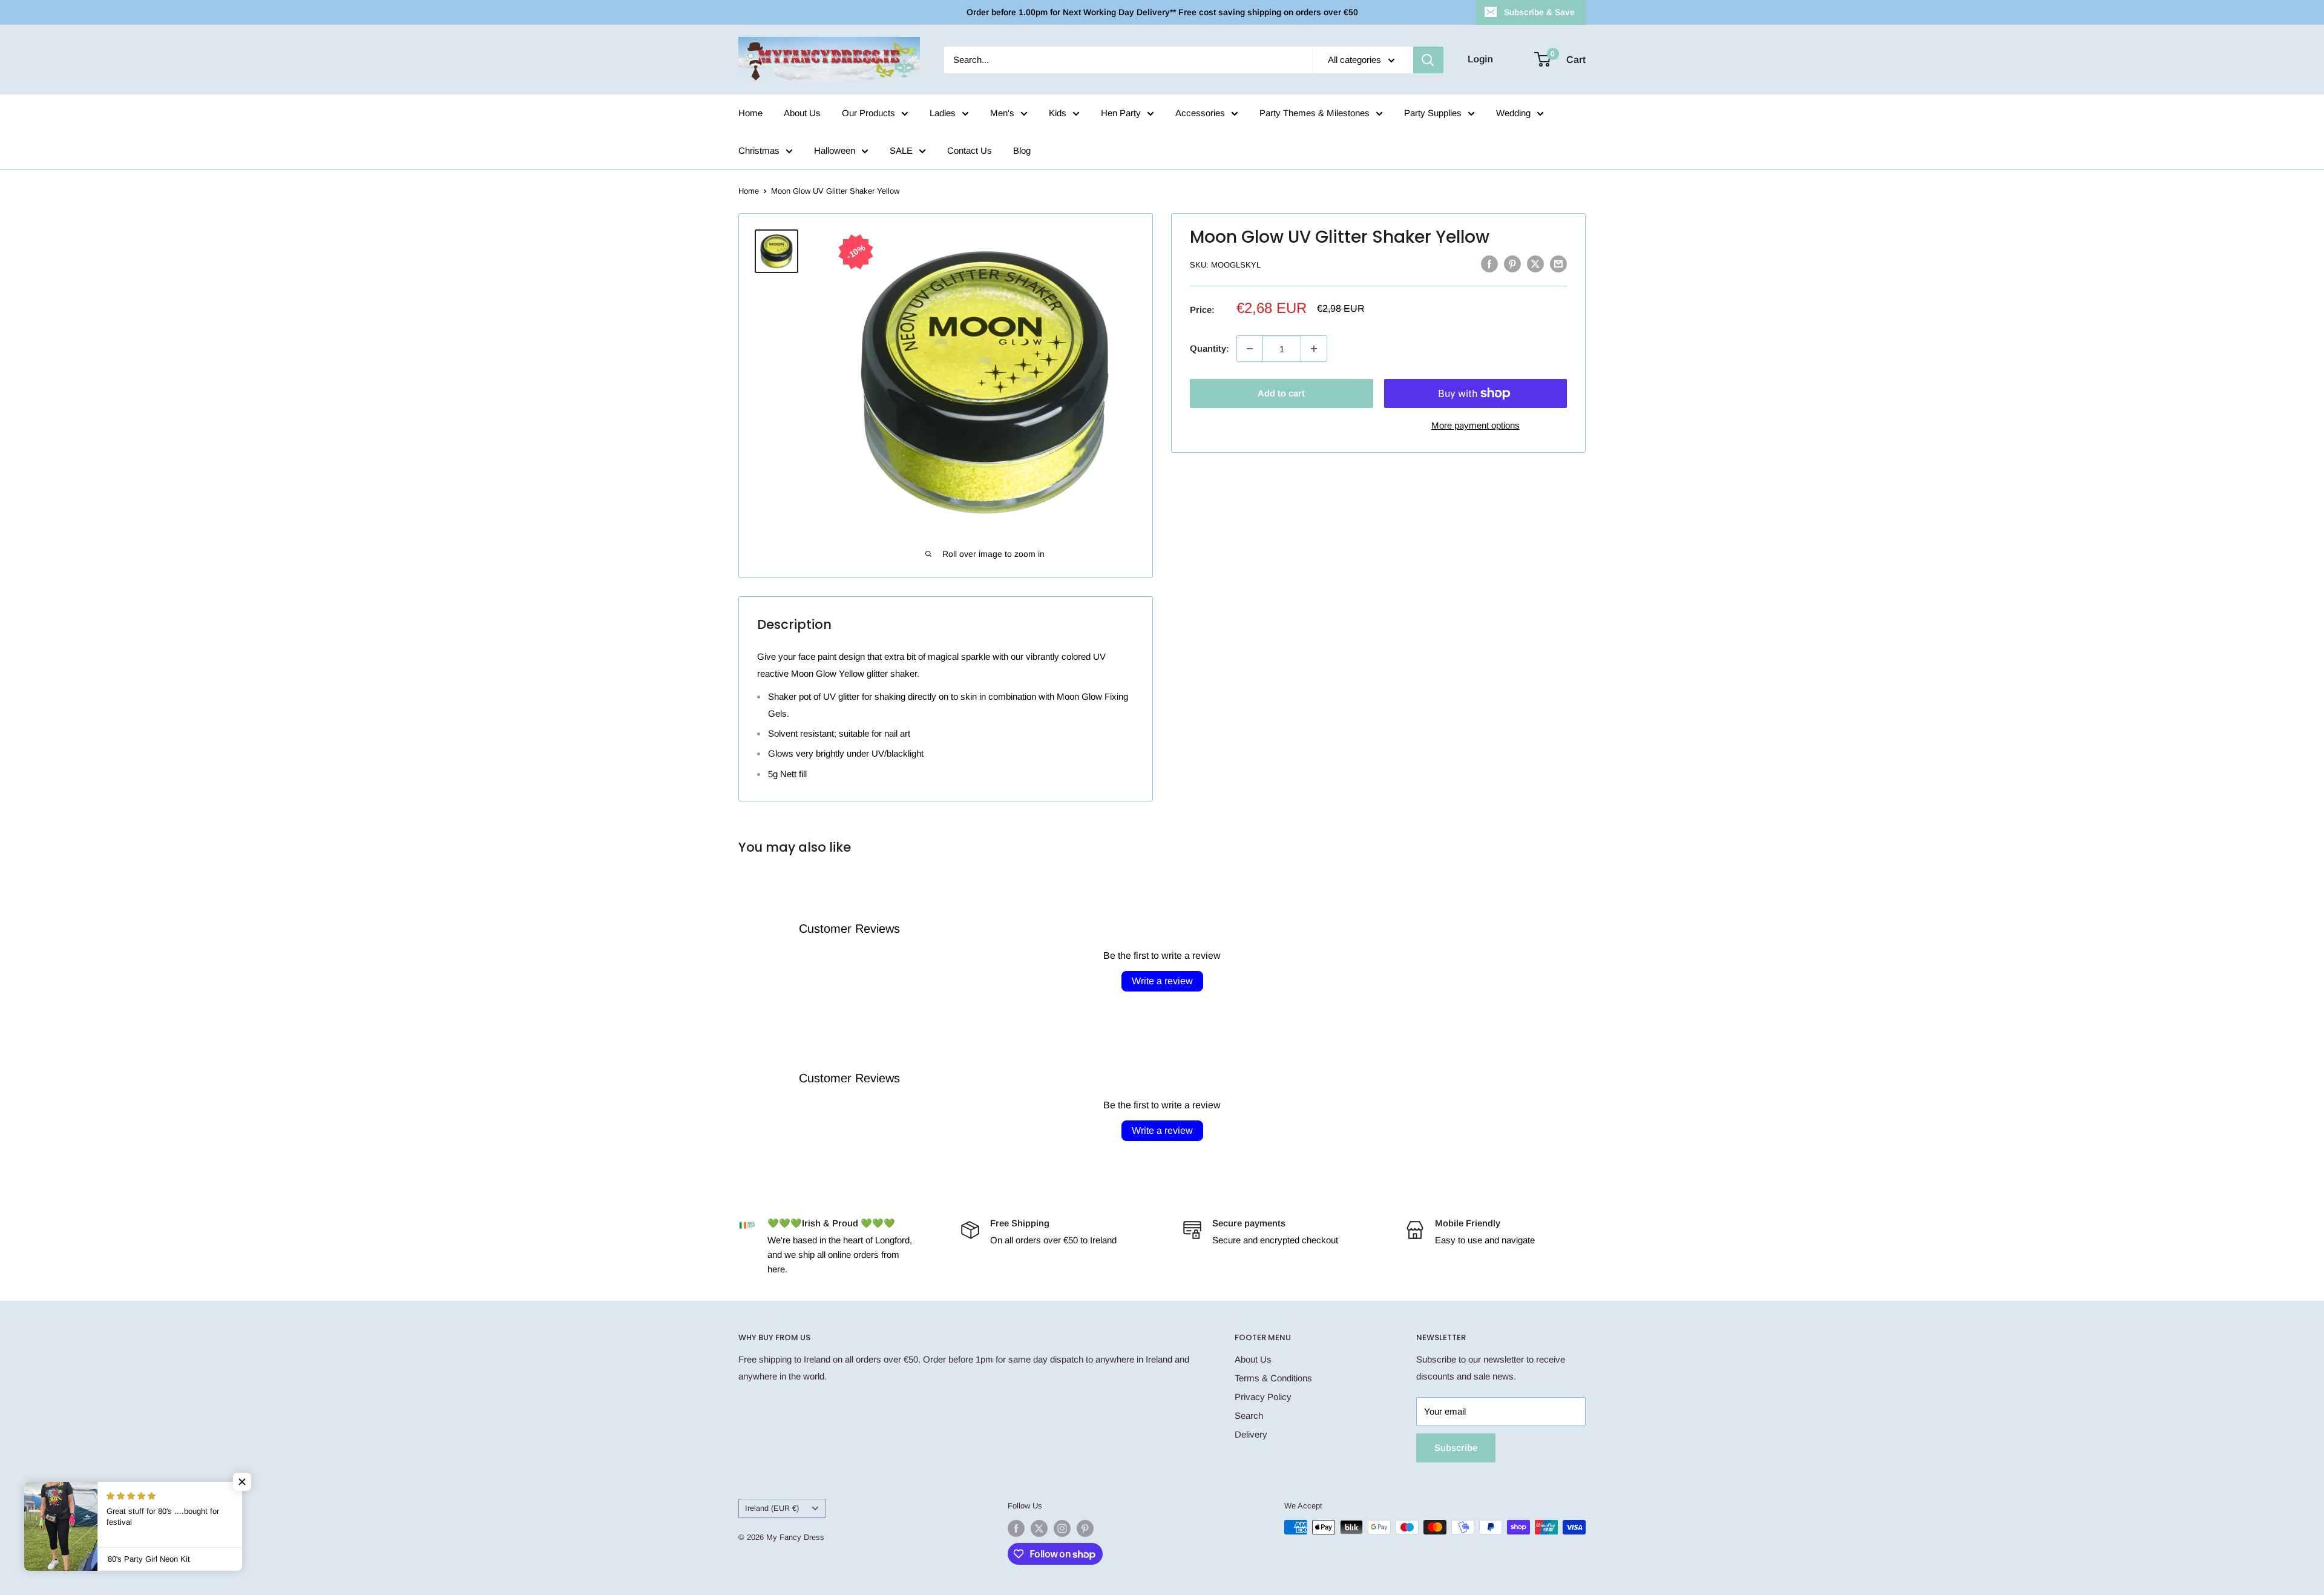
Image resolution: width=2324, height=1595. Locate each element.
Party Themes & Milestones (1315, 113)
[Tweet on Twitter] (1535, 264)
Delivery (1251, 1434)
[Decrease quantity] (1250, 349)
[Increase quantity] (1314, 349)
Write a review (1162, 981)
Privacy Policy (1263, 1397)
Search (1249, 1416)
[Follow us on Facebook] (1016, 1528)
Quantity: (1210, 348)
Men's (1002, 113)
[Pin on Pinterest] (1512, 264)
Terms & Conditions (1273, 1378)
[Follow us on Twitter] (1039, 1528)
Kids (1058, 113)
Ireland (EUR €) (772, 1508)
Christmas (759, 150)
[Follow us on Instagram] (1062, 1528)
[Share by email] (1558, 264)
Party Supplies (1433, 113)
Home (750, 113)
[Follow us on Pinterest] (1085, 1528)
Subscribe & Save (1539, 12)
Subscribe (1456, 1448)
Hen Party (1121, 113)
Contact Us (970, 150)
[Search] (1428, 60)
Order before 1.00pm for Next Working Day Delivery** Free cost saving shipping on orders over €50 (1162, 12)
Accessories (1200, 113)
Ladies (943, 113)
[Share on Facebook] (1489, 264)
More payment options (1475, 425)
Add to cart (1281, 393)
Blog (1022, 150)
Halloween (835, 150)
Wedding (1513, 113)
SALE (901, 150)
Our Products (868, 113)
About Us (802, 113)
